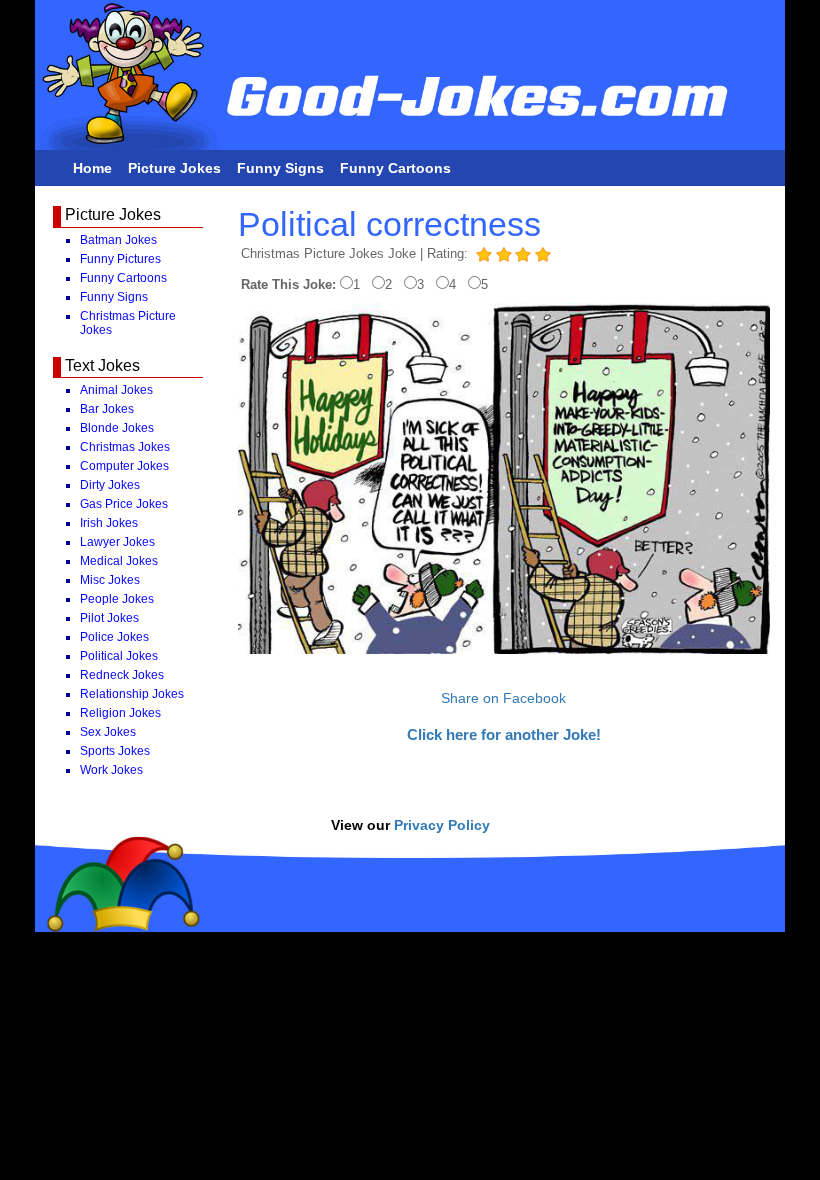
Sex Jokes (108, 732)
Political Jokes (119, 656)
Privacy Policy (442, 825)
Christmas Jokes (125, 447)
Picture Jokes (174, 168)
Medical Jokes (119, 561)
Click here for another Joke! (504, 734)
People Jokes (117, 599)
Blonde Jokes (117, 428)
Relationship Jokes (132, 694)
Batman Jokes (118, 240)
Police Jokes (114, 637)
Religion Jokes (120, 713)
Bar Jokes (107, 409)
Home (92, 168)
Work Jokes (111, 770)
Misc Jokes (110, 580)
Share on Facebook (503, 698)
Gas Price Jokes (124, 504)
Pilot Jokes (109, 618)
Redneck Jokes (122, 675)
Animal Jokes (116, 390)
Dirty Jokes (110, 485)
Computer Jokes (124, 466)
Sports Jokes (115, 751)
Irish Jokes (109, 523)
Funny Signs (280, 168)
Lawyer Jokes (117, 542)
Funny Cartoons (395, 168)
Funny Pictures (120, 259)
